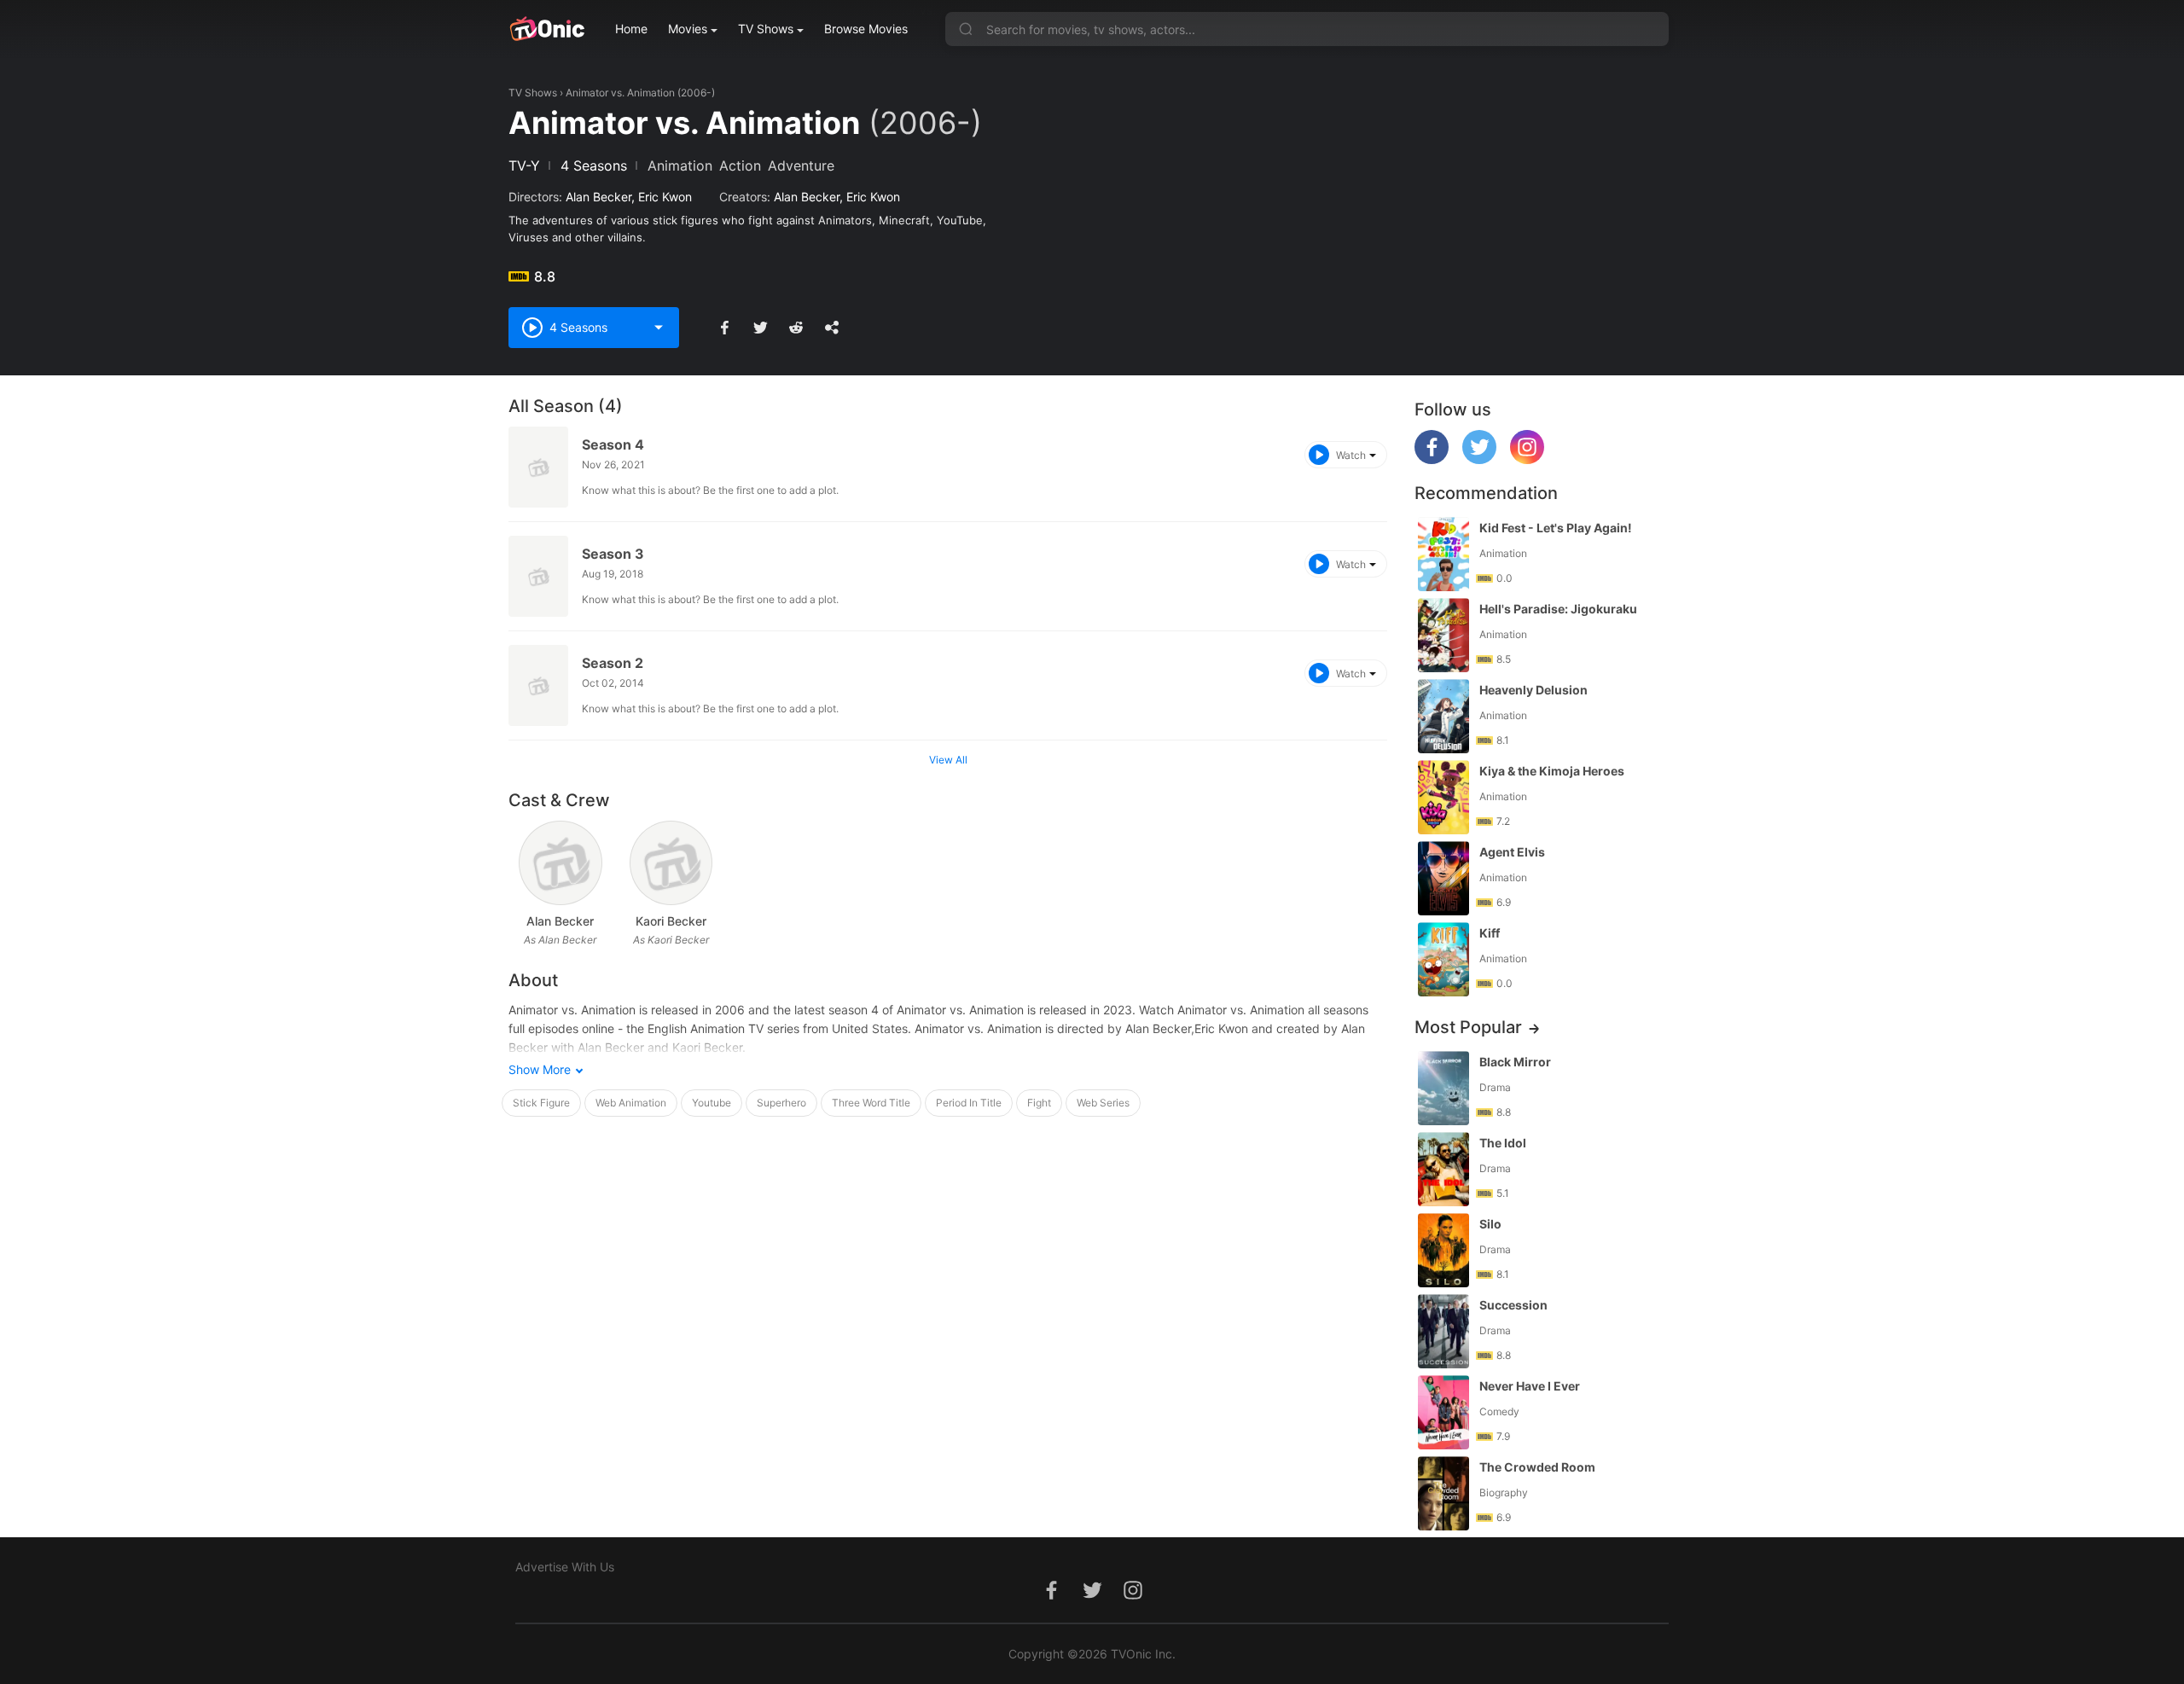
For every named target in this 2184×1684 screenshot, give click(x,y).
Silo (1490, 1224)
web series (1103, 1103)
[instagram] (1527, 459)
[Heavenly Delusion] (1443, 716)
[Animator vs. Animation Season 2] (538, 685)
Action (740, 165)
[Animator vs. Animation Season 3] (538, 576)
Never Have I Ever (1530, 1386)
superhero (781, 1103)
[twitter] (1479, 459)
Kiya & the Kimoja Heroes (1552, 771)
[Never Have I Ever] (1443, 1412)
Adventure (801, 165)
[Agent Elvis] (1443, 878)
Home (631, 29)
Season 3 (613, 554)
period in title (969, 1103)
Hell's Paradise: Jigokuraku (1558, 609)
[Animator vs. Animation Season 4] (538, 467)
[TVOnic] (546, 29)
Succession (1513, 1305)
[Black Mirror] (1443, 1088)
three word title (871, 1103)
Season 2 (613, 663)
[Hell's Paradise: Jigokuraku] (1443, 635)
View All (948, 760)
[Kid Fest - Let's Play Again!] (1443, 554)
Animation (680, 165)
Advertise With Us (565, 1567)
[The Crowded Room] (1443, 1493)
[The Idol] (1443, 1169)
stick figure (541, 1103)
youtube (712, 1103)
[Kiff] (1443, 959)
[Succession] (1443, 1331)
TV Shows (766, 29)
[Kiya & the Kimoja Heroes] (1443, 797)
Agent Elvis (1512, 852)
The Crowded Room (1537, 1467)
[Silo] (1443, 1250)
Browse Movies (866, 29)
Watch (1351, 455)
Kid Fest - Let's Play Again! (1556, 528)
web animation (631, 1103)
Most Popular (1468, 1027)
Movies (688, 29)
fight (1039, 1103)
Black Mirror (1515, 1062)
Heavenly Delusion (1533, 690)
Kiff (1490, 933)
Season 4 (613, 444)
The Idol (1503, 1143)
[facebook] (1432, 459)
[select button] (659, 328)
